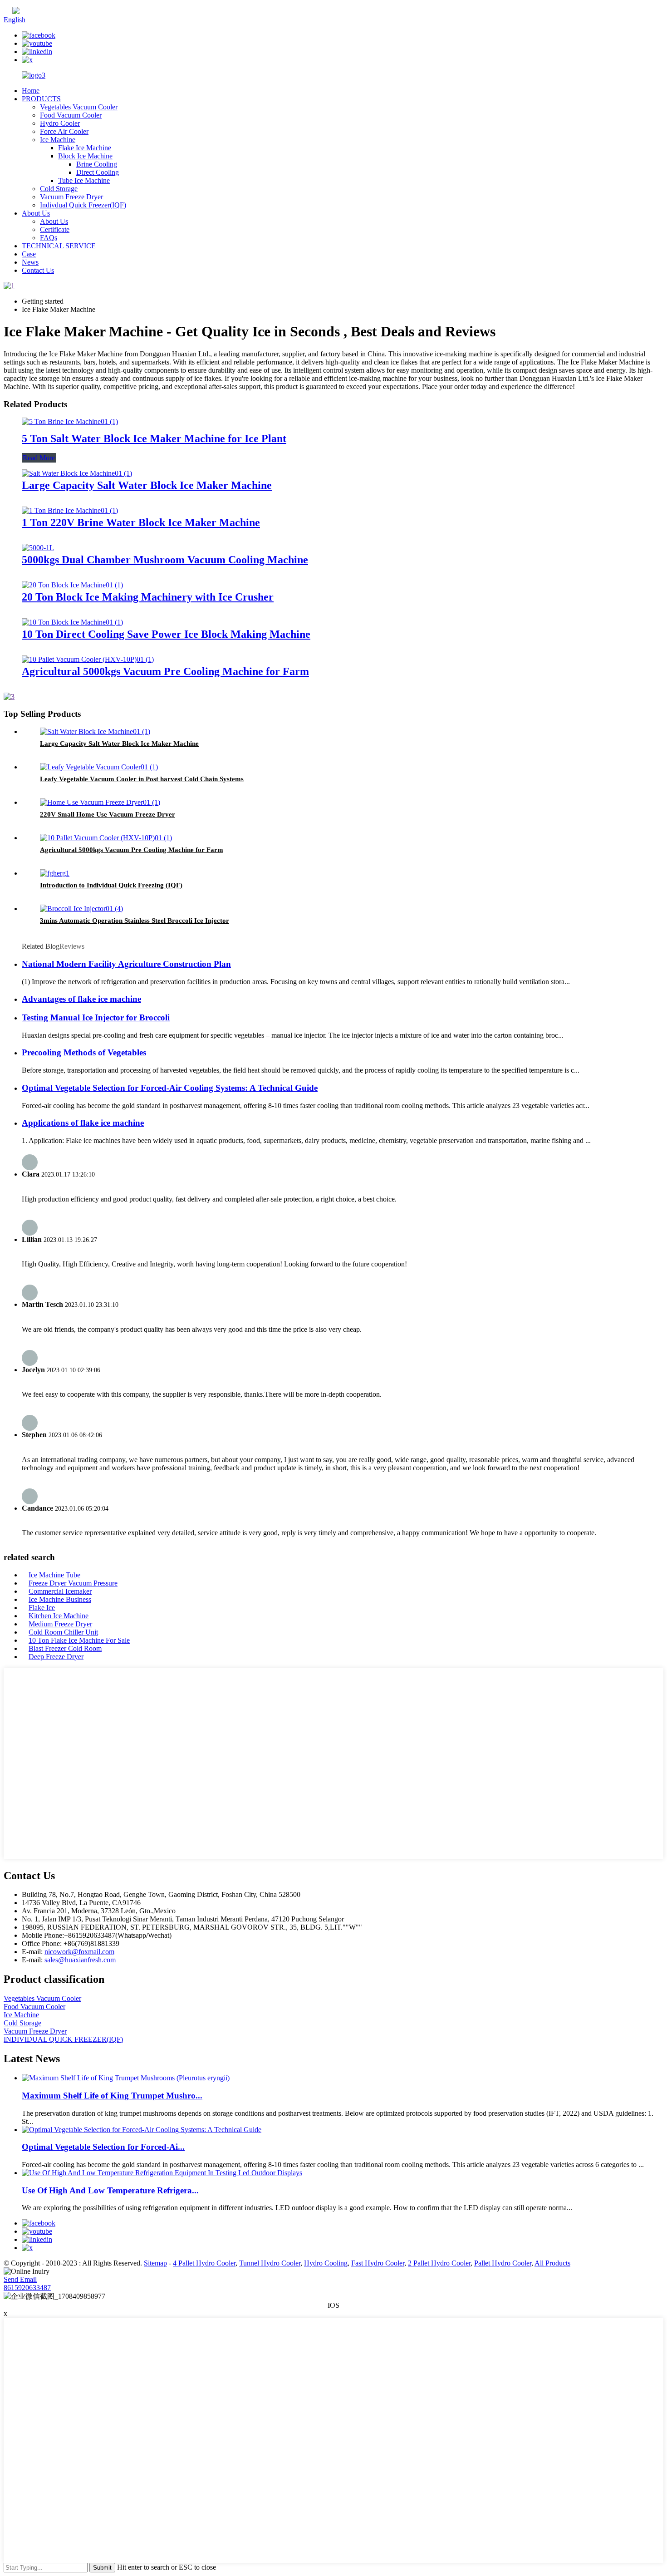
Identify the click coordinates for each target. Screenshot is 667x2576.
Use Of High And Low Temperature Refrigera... (110, 2190)
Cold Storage (59, 189)
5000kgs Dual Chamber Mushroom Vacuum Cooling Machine (165, 560)
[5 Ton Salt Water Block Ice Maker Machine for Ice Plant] (70, 421)
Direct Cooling (98, 172)
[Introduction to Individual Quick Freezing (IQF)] (55, 873)
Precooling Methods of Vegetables (84, 1052)
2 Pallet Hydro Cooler (439, 2263)
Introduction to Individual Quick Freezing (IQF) (111, 885)
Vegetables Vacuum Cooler (79, 107)
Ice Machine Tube (54, 1575)
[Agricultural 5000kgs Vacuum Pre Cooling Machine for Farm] (88, 659)
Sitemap (155, 2263)
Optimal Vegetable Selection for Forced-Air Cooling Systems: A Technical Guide (170, 1088)
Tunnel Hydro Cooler (270, 2263)
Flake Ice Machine (85, 148)
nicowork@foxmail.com (79, 1952)
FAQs (49, 238)
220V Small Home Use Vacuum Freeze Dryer (108, 814)
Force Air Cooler (64, 131)
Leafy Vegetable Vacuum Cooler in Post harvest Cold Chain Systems (142, 779)
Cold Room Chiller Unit (63, 1632)
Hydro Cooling (326, 2263)
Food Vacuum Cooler (71, 115)
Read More (39, 458)
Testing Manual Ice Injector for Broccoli (96, 1017)
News (30, 262)
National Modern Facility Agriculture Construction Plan (126, 964)
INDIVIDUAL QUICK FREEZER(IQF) (63, 2039)
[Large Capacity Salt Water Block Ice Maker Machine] (77, 473)
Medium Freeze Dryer (60, 1624)
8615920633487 (27, 2288)
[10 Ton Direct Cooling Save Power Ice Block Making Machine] (72, 622)
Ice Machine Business (60, 1599)
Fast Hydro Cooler (378, 2263)
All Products (552, 2263)
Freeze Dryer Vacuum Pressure (73, 1583)
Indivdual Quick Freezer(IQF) (83, 205)
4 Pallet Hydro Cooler (204, 2263)
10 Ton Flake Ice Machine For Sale (79, 1640)
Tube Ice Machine (84, 180)
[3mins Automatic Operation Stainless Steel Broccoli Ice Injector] (81, 909)
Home (31, 91)
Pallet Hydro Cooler (503, 2263)
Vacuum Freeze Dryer (71, 197)
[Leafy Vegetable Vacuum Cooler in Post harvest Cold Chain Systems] (99, 767)
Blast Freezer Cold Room (65, 1648)
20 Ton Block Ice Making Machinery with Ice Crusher (148, 597)
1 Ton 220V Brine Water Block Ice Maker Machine (141, 522)
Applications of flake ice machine (83, 1123)
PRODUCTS (41, 99)
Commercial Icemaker (60, 1591)
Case (29, 254)
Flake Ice (42, 1608)
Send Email (20, 2279)
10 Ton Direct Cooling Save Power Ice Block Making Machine (166, 634)
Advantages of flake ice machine (81, 999)
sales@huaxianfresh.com (80, 1960)
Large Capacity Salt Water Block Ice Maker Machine (147, 485)
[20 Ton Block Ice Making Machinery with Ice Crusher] (72, 585)
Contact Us (38, 270)
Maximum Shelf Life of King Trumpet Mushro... (112, 2096)
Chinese (31, 12)
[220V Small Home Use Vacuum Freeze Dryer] (100, 802)
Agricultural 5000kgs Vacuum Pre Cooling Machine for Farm (165, 671)
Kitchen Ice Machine (59, 1616)
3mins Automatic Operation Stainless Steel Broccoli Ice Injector (135, 921)
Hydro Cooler (60, 123)
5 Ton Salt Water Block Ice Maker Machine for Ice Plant (154, 438)
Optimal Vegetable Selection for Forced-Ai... (103, 2147)
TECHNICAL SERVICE (59, 246)
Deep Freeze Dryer (56, 1657)
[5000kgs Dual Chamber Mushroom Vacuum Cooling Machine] (38, 548)
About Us (36, 213)
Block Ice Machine (85, 156)
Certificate (55, 229)
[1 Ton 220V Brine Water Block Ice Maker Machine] (70, 510)
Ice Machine (58, 140)
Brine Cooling (97, 164)
